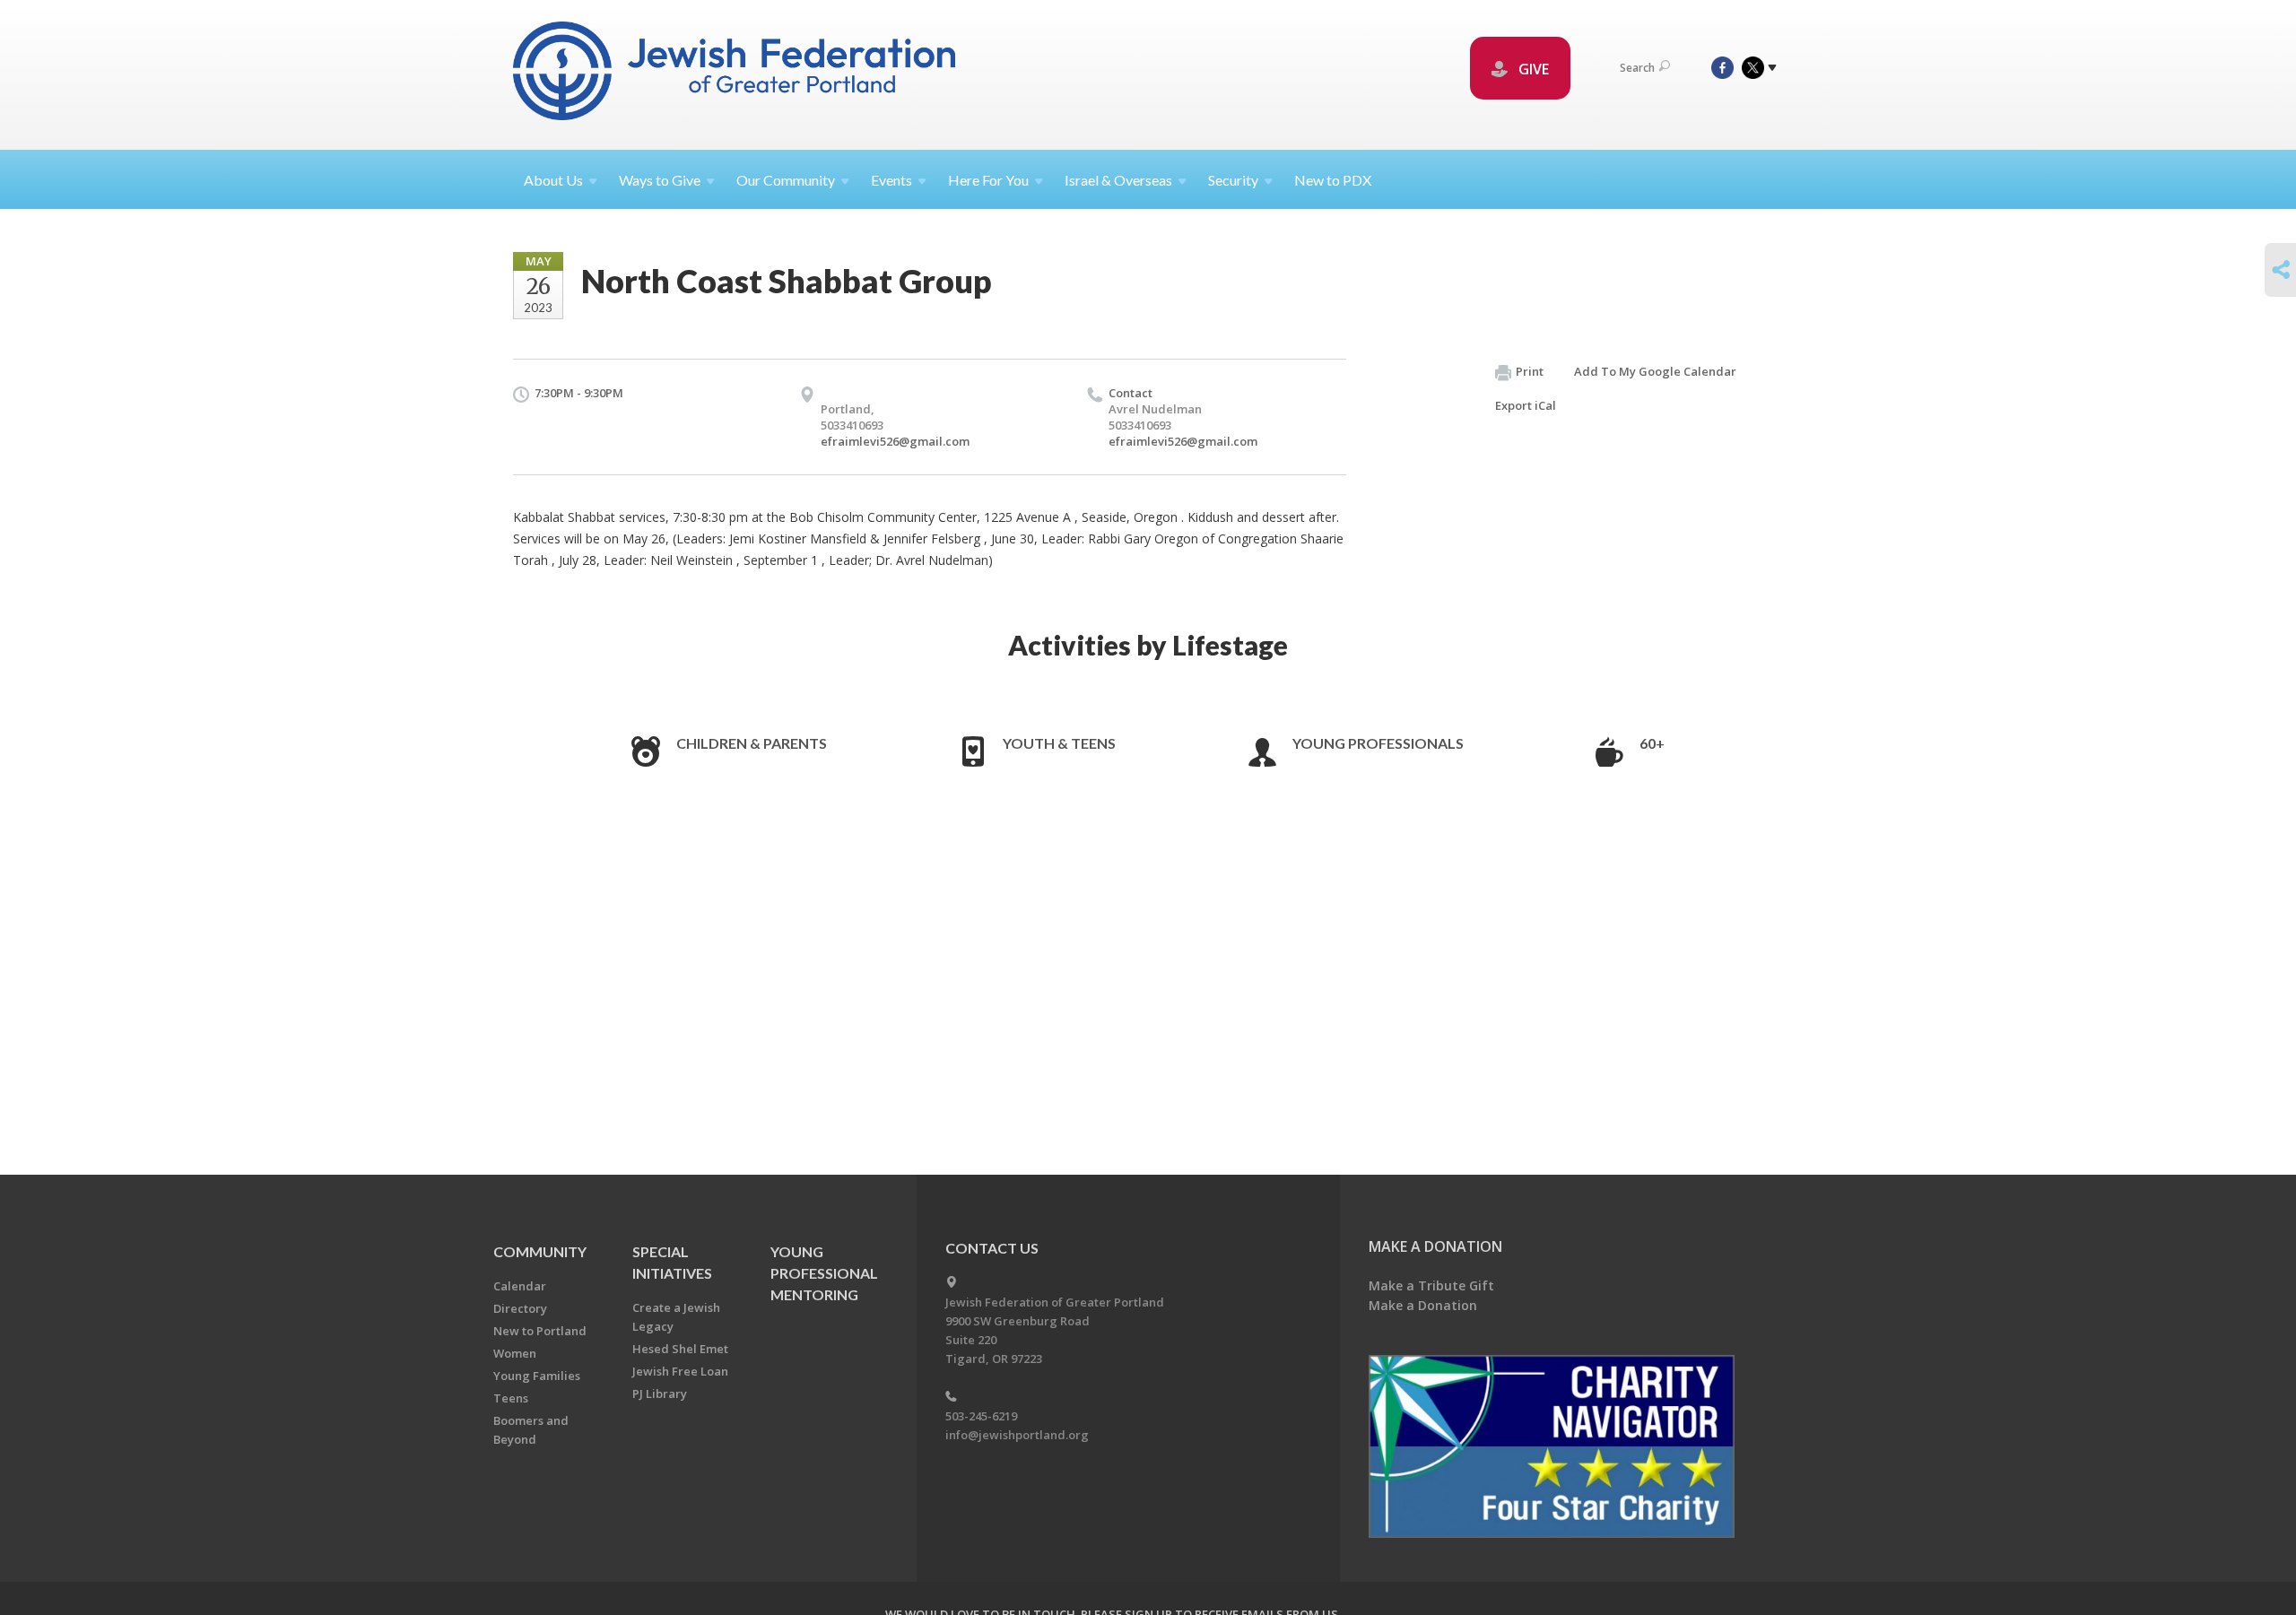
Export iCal (1526, 405)
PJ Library (660, 1394)
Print (1530, 371)
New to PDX (1333, 180)
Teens (511, 1398)
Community (540, 1251)
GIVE (1532, 69)
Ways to (660, 180)
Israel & (1118, 180)
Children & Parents (752, 743)
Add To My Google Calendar (1655, 371)
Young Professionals (1378, 743)
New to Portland (540, 1331)
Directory (520, 1308)
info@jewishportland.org (1017, 1435)
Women (515, 1353)
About (553, 180)
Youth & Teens (1059, 743)
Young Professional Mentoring (824, 1273)
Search (1637, 68)
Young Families (537, 1376)
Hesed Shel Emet (680, 1349)
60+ (1652, 743)
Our (786, 180)
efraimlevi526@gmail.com (895, 441)
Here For (988, 180)
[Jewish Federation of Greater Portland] (736, 74)
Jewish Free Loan (680, 1371)
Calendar (520, 1286)
